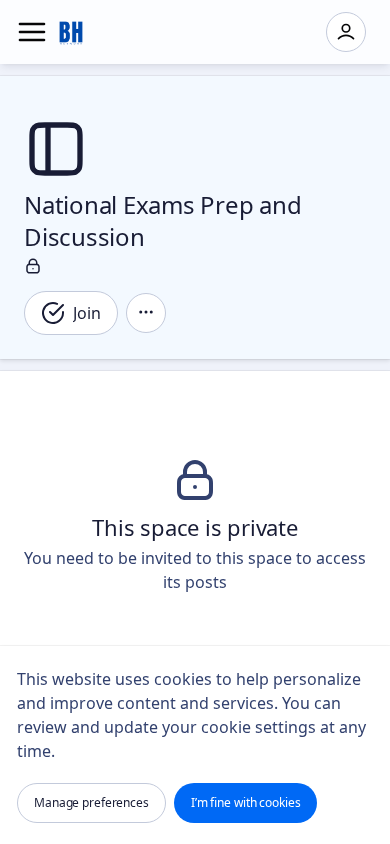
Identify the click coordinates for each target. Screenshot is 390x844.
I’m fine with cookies (246, 802)
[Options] (146, 313)
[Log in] (346, 32)
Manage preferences (91, 802)
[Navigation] (32, 32)
